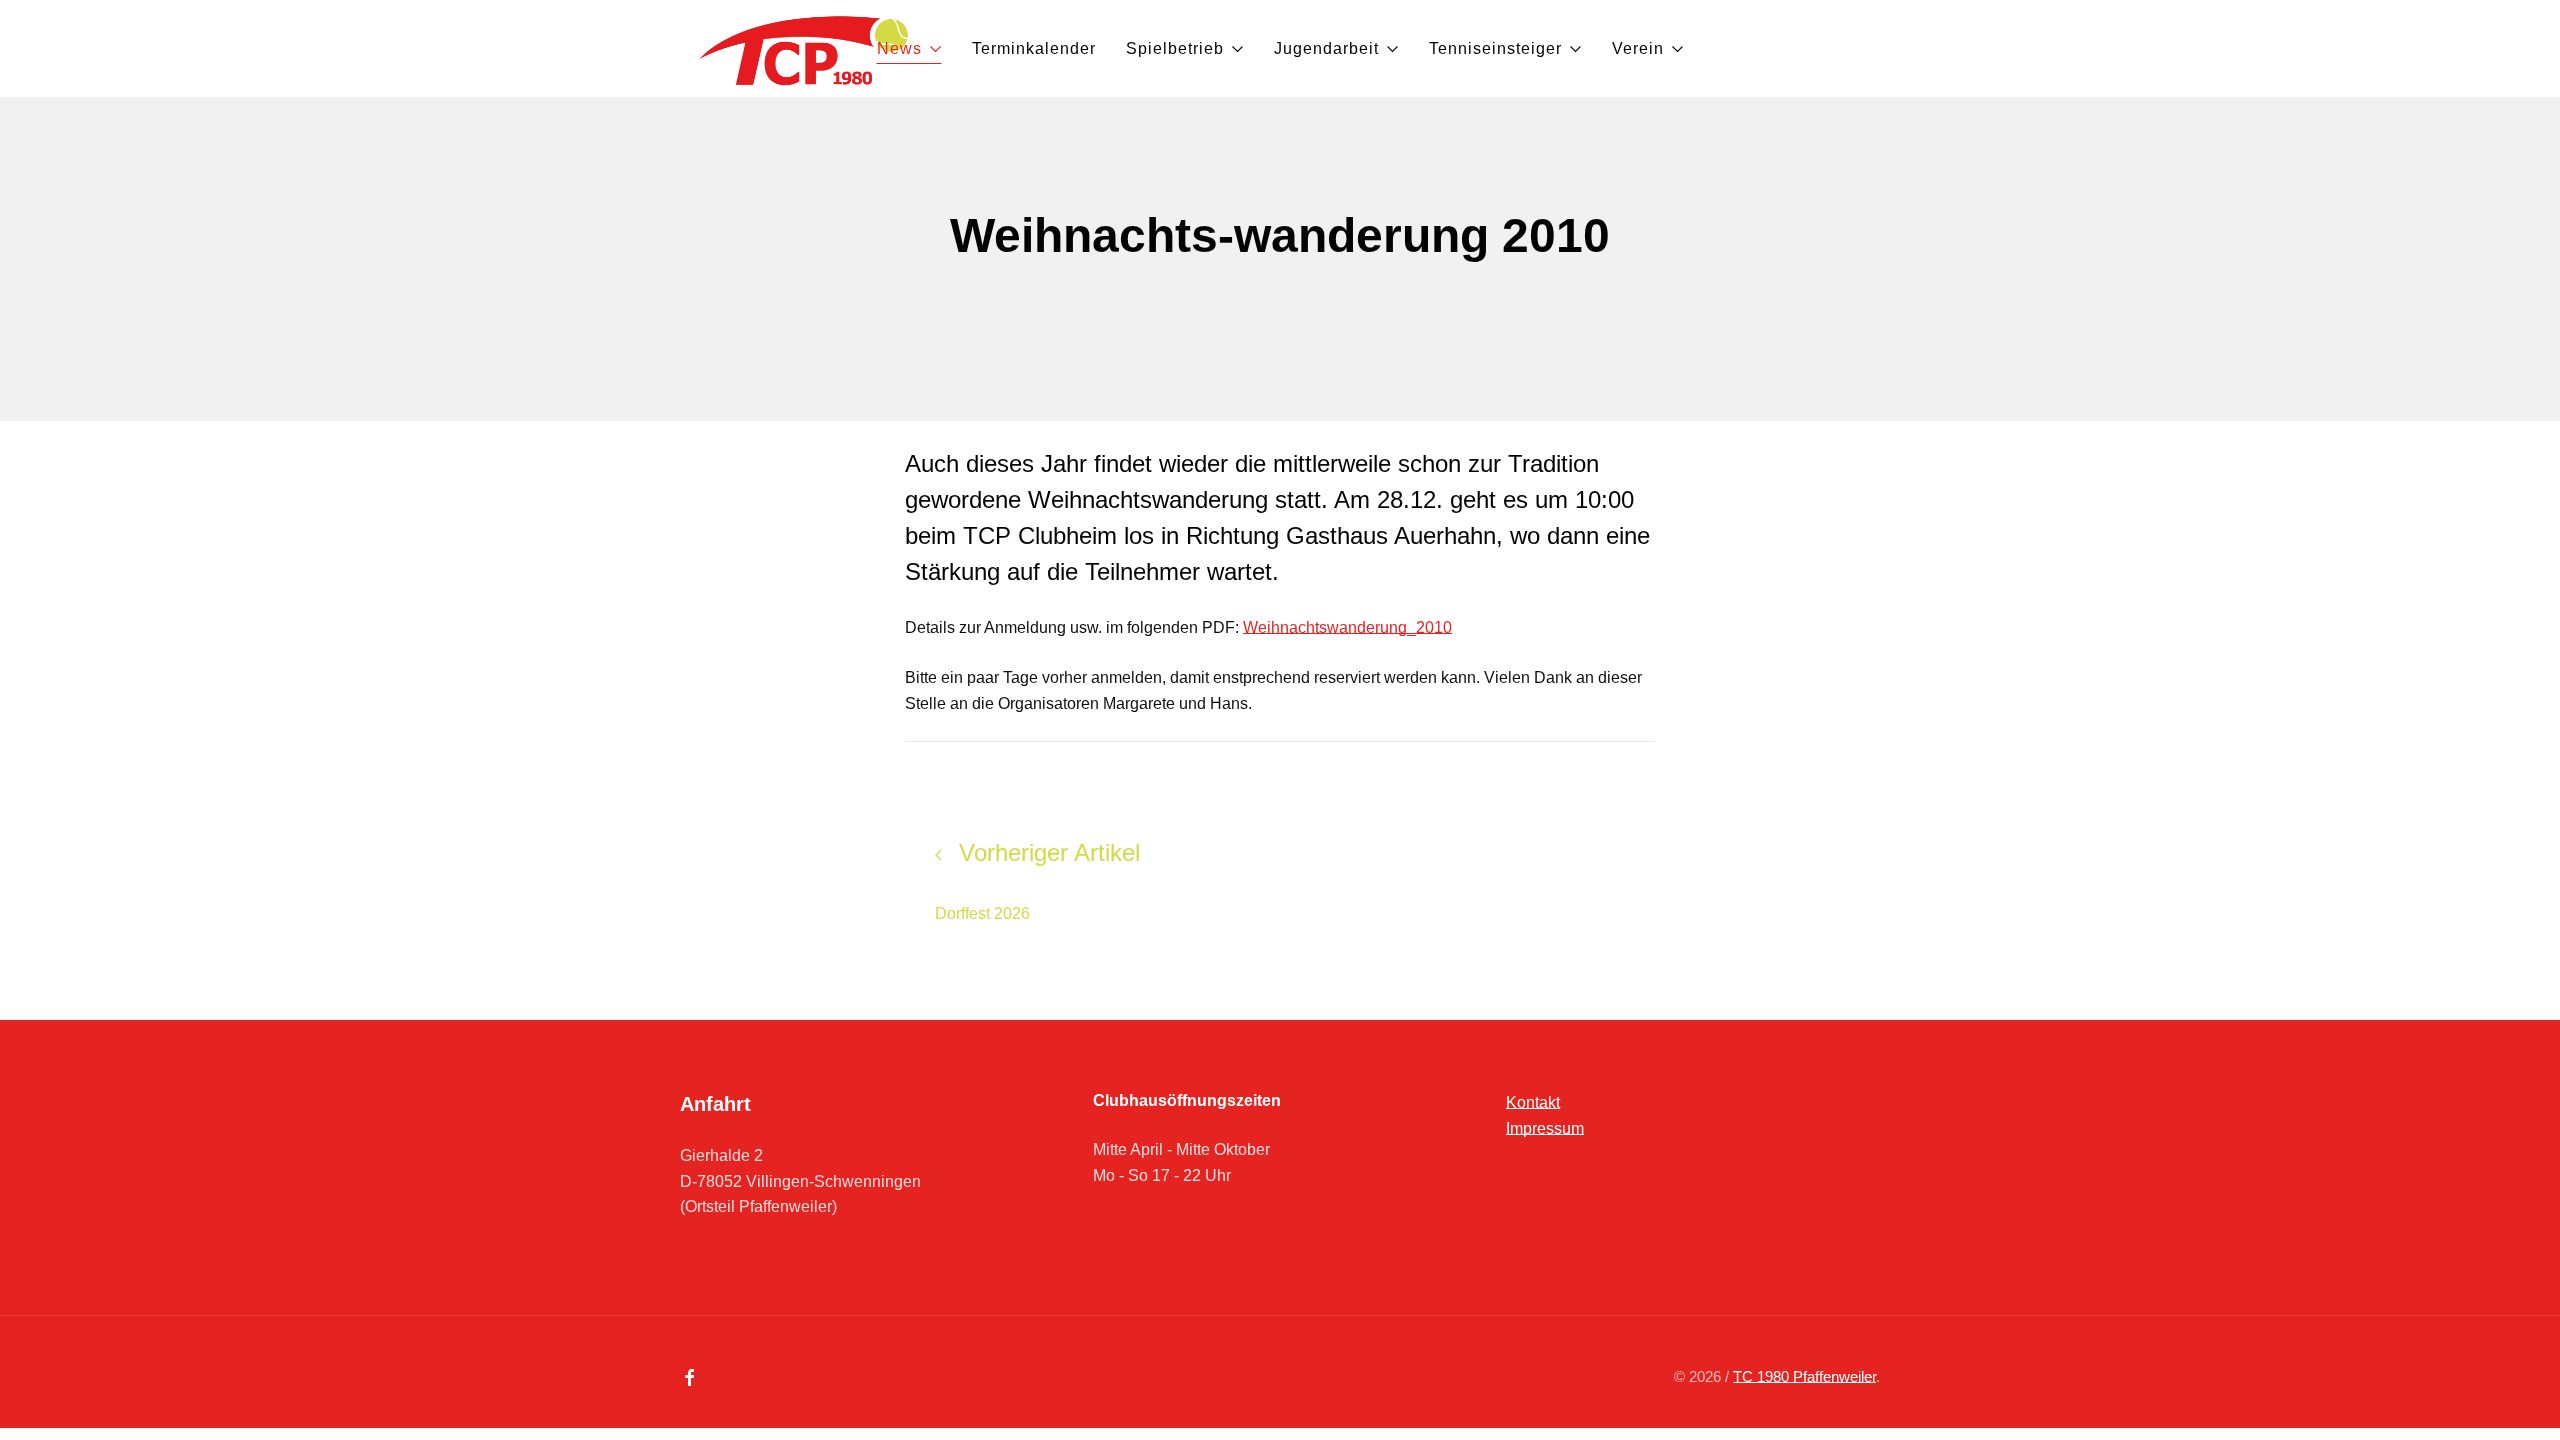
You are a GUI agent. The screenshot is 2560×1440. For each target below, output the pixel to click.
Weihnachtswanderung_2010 (1347, 627)
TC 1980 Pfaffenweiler (1804, 1376)
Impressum (1545, 1128)
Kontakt (1533, 1102)
